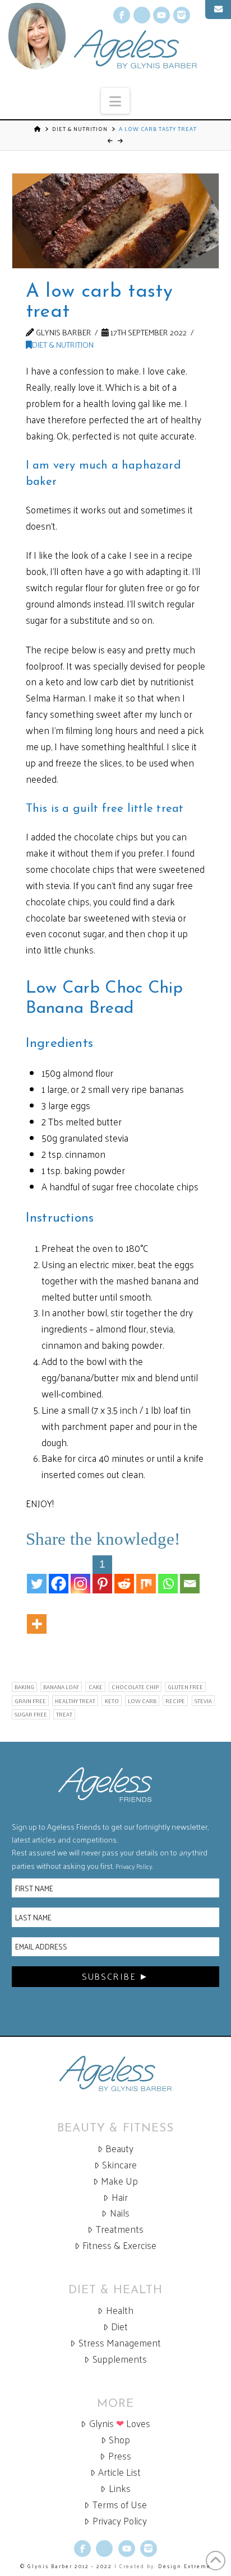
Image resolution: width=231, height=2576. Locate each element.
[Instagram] (80, 1574)
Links (120, 2488)
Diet (119, 2327)
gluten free (185, 1687)
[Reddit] (124, 1574)
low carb (142, 1701)
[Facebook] (59, 1574)
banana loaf (61, 1687)
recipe (175, 1701)
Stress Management (120, 2343)
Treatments (120, 2229)
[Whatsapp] (168, 1574)
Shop (119, 2440)
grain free (30, 1701)
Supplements (120, 2359)
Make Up (119, 2181)
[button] (115, 101)
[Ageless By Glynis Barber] (116, 2074)
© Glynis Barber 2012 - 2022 (66, 2566)
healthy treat (75, 1701)
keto (112, 1701)
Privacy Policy (134, 1866)
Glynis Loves (120, 2423)
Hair (120, 2197)
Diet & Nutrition (80, 129)
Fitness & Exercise (119, 2245)
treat (64, 1714)
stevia (203, 1701)
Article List (119, 2472)
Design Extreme (184, 2566)
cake (96, 1687)
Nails (120, 2213)
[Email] (190, 1574)
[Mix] (146, 1574)
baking (24, 1687)
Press (120, 2456)
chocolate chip (135, 1687)
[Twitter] (37, 1574)
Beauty (119, 2149)
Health (120, 2310)
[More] (37, 1615)
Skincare (119, 2165)
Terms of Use (120, 2505)
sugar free (31, 1714)
